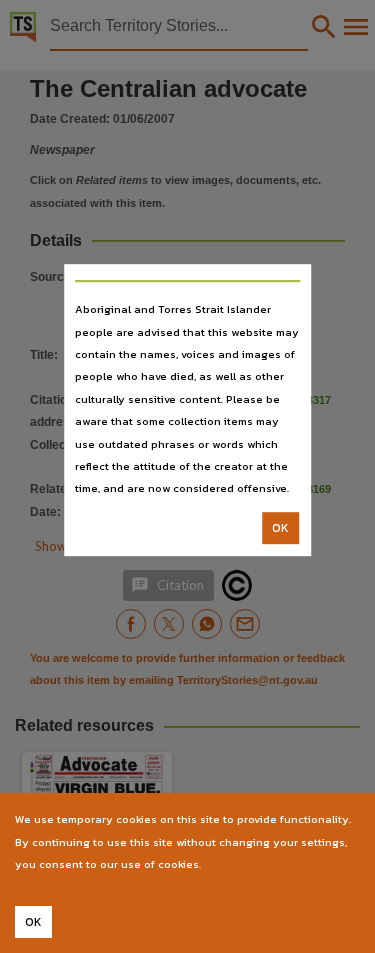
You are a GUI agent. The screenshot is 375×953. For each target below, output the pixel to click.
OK (280, 528)
